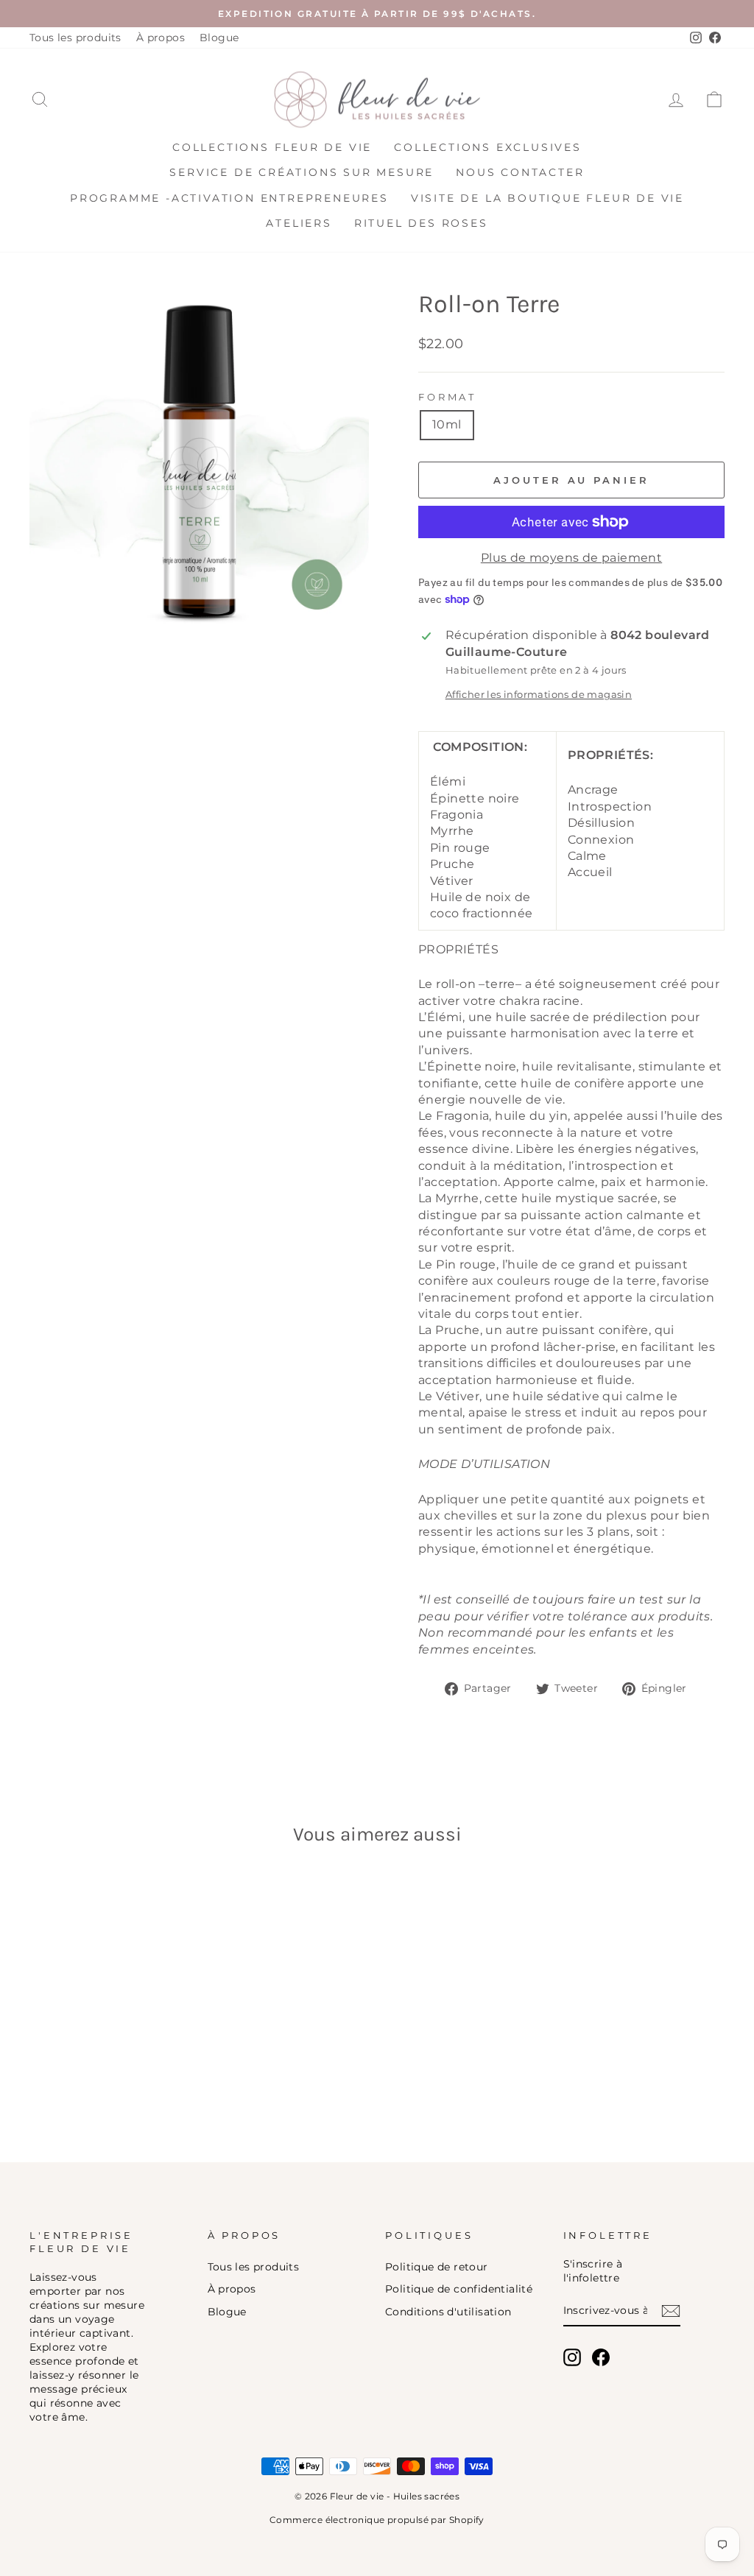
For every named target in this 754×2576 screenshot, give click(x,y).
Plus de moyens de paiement (571, 558)
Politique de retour (437, 2267)
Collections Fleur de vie (272, 147)
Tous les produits (75, 38)
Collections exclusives (488, 147)
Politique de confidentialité (459, 2289)
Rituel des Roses (421, 223)
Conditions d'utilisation (448, 2312)
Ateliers (299, 223)
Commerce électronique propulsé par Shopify (377, 2520)
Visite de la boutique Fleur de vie (547, 198)
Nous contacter (520, 172)
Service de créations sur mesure (302, 172)
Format (447, 397)
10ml (447, 424)
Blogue (219, 38)
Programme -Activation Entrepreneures (229, 198)
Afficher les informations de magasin (539, 695)
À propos (161, 38)
